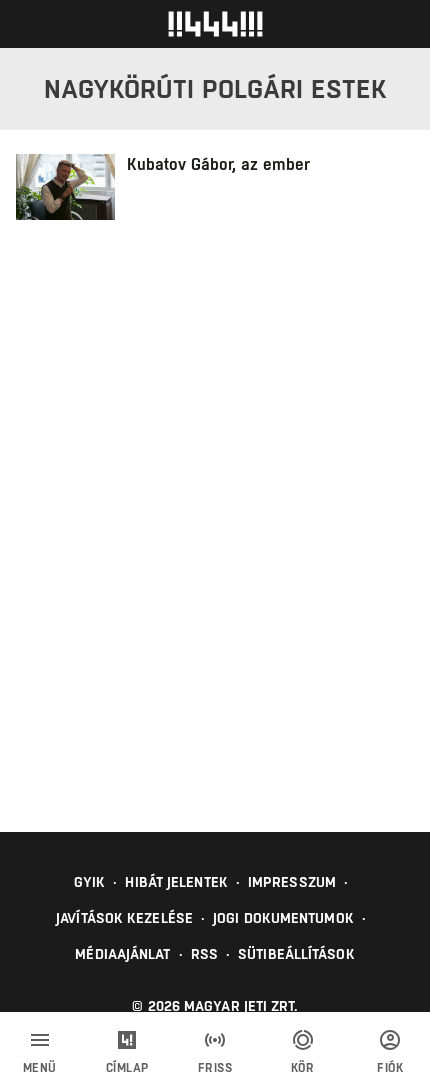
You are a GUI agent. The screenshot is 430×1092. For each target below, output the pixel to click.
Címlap (127, 1068)
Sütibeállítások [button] (296, 954)
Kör (303, 1068)
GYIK (89, 882)
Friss (215, 1068)
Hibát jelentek (176, 882)
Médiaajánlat (122, 954)
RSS (204, 954)
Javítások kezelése (124, 918)
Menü (40, 1068)
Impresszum (292, 882)
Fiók (390, 1068)
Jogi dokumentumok (283, 918)
